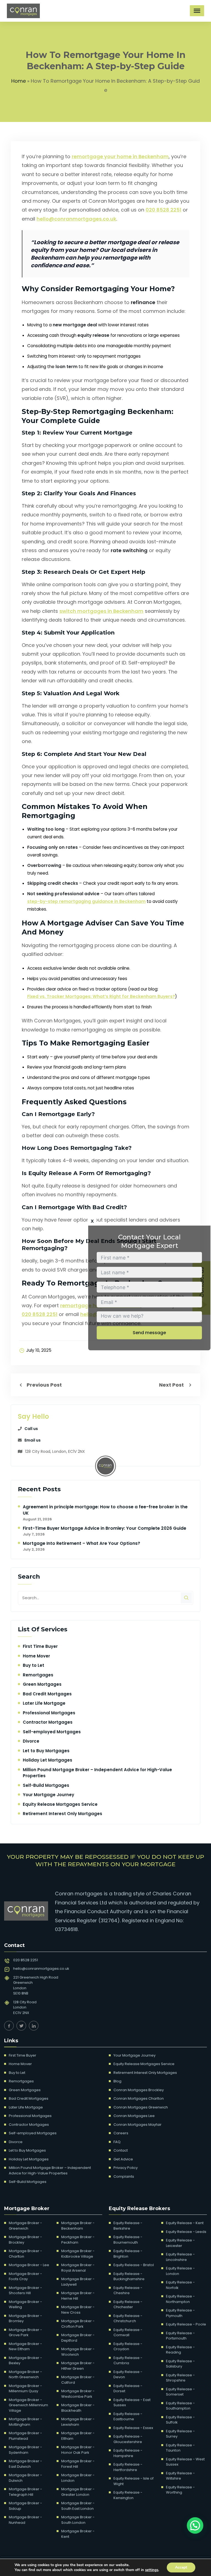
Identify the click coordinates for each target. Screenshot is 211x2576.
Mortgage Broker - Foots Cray (25, 2276)
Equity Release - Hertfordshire (128, 2467)
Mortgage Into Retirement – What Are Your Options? (82, 1543)
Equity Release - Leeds (186, 2232)
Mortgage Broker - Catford (78, 2380)
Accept (181, 2567)
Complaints (124, 2176)
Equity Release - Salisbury (180, 2364)
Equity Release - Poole (186, 2324)
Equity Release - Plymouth (180, 2313)
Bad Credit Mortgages (47, 1694)
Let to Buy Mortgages (46, 1751)
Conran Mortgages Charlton (139, 2098)
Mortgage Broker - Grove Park (25, 2332)
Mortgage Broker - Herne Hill (78, 2296)
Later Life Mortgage (44, 1703)
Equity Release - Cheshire (128, 2290)
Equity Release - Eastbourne (128, 2417)
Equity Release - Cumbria (128, 2361)
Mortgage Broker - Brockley (25, 2240)
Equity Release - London (180, 2271)
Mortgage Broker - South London (78, 2520)
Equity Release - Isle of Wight (134, 2481)
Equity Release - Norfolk (180, 2285)
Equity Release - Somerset (180, 2392)
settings (152, 2570)
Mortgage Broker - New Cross (78, 2310)
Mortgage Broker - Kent (78, 2534)
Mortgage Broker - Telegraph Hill (25, 2492)
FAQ (117, 2142)
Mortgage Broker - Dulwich (25, 2478)
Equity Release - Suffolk (180, 2420)
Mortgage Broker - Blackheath (78, 2408)
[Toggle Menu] (197, 11)
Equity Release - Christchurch (128, 2318)
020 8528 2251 (163, 210)
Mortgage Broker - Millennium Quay (25, 2389)
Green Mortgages (42, 1684)
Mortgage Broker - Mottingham (25, 2422)
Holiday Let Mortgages (48, 1760)
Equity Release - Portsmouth (180, 2336)
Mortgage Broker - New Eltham (25, 2347)
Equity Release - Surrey (180, 2434)
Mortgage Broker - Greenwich (25, 2226)
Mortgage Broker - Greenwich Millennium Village (28, 2405)
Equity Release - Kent (185, 2223)
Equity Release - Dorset (128, 2389)
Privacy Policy (126, 2168)
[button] (195, 2525)
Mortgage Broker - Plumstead (25, 2436)
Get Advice (123, 2159)
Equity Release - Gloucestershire (128, 2439)
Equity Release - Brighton (128, 2254)
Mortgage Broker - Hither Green (78, 2366)
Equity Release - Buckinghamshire (129, 2276)
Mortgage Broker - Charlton (25, 2254)
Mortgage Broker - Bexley (25, 2361)
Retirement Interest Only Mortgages (63, 1814)
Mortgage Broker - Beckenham (78, 2226)
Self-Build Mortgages (46, 1785)
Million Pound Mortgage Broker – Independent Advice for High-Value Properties (50, 2170)
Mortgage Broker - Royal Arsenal (78, 2268)
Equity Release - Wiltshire (180, 2476)
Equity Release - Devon (128, 2375)
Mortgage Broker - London (78, 2478)
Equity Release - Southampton (180, 2406)
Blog (117, 2081)
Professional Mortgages (49, 1713)
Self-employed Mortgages (52, 1732)
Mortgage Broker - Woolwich (78, 2352)
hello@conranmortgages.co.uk (76, 219)
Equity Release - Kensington (128, 2495)
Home (19, 81)
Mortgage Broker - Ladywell (78, 2282)
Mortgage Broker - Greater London (78, 2492)
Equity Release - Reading (180, 2350)
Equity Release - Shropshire (180, 2378)
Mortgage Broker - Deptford (78, 2338)
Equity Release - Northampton (180, 2299)
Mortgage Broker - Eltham (78, 2436)
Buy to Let (34, 1665)
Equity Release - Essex (133, 2428)
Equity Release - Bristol (134, 2265)
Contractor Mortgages (48, 1722)
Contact (121, 2150)
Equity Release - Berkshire (128, 2226)
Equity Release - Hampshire (128, 2453)
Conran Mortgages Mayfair (138, 2125)
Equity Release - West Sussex (185, 2462)
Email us (33, 1440)
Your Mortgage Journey (48, 1795)
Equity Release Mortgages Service (60, 1804)
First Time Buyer (40, 1646)
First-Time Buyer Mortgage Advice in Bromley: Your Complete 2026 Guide (105, 1528)
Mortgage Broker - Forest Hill (78, 2464)
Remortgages (38, 1675)
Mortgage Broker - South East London (78, 2506)
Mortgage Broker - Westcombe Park (78, 2394)
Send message (149, 1333)
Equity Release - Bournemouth (128, 2240)
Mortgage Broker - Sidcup (25, 2506)
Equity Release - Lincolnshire (180, 2257)
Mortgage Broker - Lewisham (78, 2422)
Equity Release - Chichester (128, 2304)
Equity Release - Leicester (180, 2243)
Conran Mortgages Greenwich (141, 2107)
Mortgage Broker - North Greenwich (25, 2375)
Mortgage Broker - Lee (29, 2265)
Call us (31, 1429)
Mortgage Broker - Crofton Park (78, 2324)
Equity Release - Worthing (180, 2490)
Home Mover (36, 1656)
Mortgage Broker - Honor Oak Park (78, 2450)
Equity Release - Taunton (180, 2448)
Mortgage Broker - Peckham (78, 2240)
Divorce (31, 1741)
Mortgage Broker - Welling (25, 2304)
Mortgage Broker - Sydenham (25, 2450)
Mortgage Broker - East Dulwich (25, 2464)
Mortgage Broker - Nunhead (25, 2520)
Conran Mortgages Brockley (139, 2090)
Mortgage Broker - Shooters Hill (25, 2290)
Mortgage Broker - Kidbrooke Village (78, 2254)
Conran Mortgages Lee (134, 2116)
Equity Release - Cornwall (128, 2332)
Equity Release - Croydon (128, 2347)
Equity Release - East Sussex (132, 2403)
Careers (121, 2133)
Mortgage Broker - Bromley (25, 2318)
